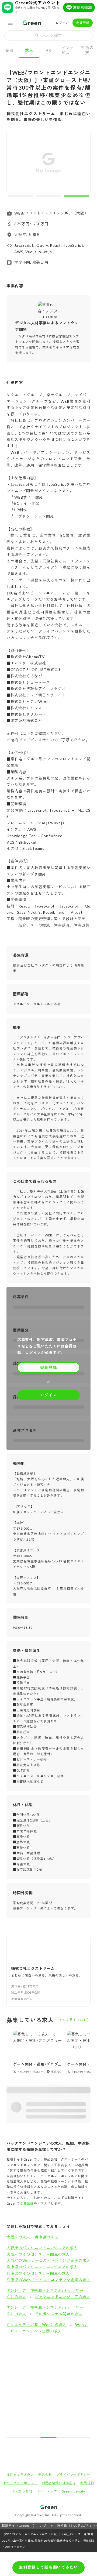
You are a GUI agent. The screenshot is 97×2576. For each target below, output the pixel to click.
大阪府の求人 (18, 2237)
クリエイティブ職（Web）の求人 (37, 2325)
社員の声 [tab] (87, 50)
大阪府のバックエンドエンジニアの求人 (42, 2248)
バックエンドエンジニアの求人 (63, 2297)
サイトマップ (47, 2491)
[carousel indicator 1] (20, 196)
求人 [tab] (29, 50)
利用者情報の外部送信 (59, 2483)
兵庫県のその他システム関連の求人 (38, 2273)
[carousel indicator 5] (82, 2437)
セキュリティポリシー (20, 2483)
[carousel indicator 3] (77, 196)
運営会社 (45, 2475)
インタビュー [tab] (68, 50)
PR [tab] (48, 50)
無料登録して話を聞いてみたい (48, 2567)
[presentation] (48, 35)
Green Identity (73, 2491)
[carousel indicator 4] (65, 2437)
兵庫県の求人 (46, 2237)
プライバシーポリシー (73, 2475)
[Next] (83, 164)
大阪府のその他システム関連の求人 (38, 2254)
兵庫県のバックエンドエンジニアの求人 (42, 2267)
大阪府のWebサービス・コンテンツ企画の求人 (48, 2260)
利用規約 (87, 2483)
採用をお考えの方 (20, 2475)
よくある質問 (22, 2491)
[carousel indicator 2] (48, 196)
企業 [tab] (10, 50)
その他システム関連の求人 (59, 2314)
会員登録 (83, 23)
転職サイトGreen (15, 2526)
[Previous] (14, 164)
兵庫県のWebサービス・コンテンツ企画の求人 (48, 2280)
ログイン (62, 23)
